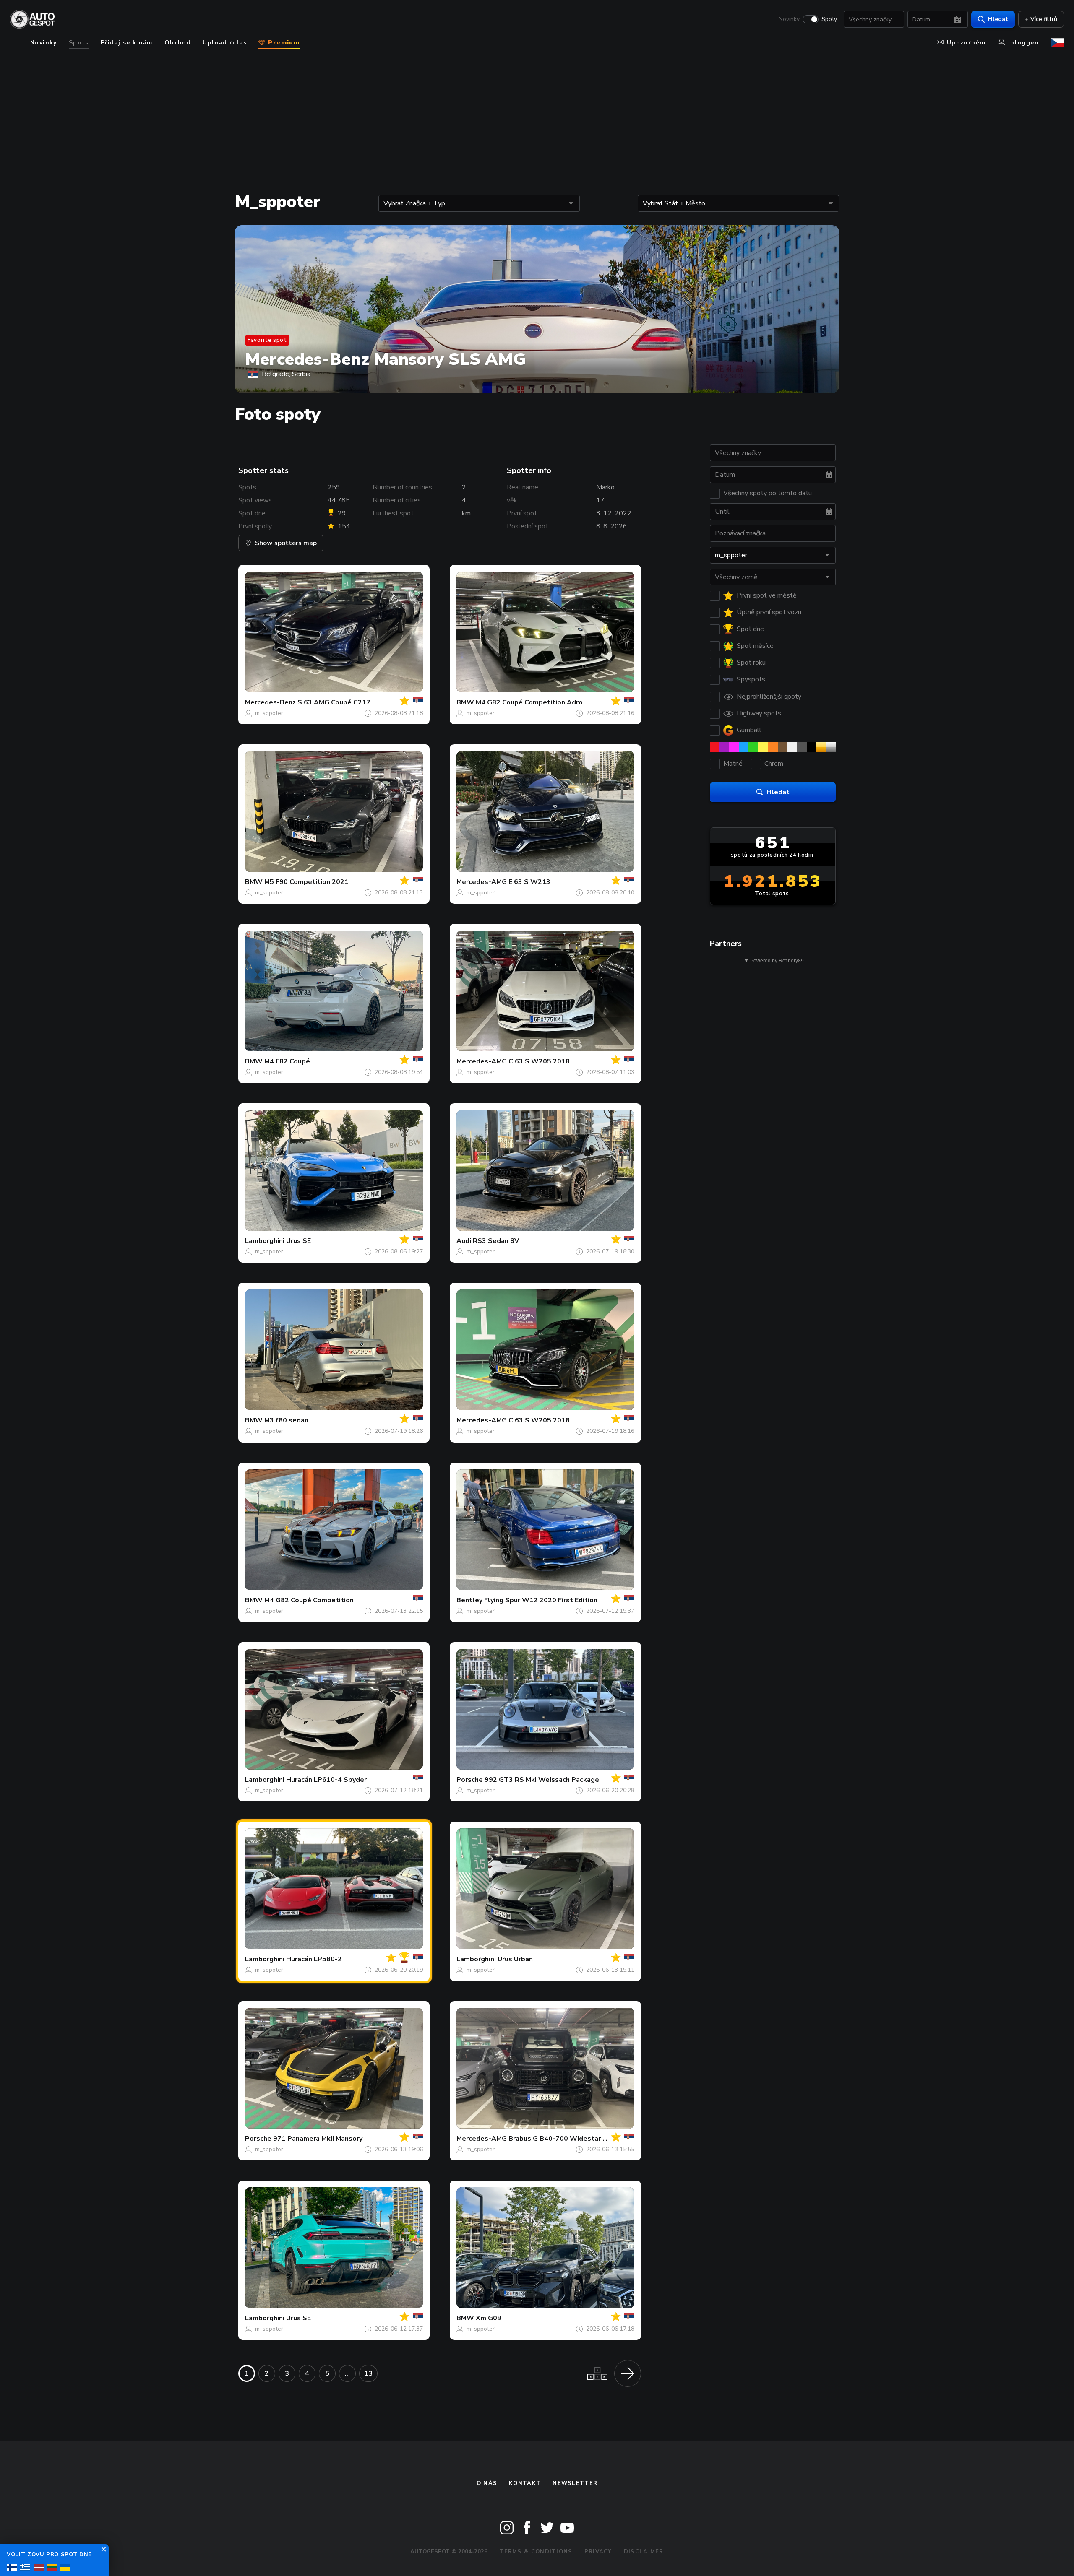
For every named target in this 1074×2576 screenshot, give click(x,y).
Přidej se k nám (127, 43)
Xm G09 (489, 2318)
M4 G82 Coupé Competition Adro (529, 702)
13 (368, 2373)
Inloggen (1023, 43)
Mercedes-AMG (482, 882)
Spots (79, 43)
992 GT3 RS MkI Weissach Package (542, 1780)
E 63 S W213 (529, 882)
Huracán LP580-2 (314, 1959)
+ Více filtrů (1041, 19)
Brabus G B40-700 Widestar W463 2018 (575, 2139)
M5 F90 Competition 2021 (306, 882)
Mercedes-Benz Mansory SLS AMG (385, 359)
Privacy (598, 2552)
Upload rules (225, 43)
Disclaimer (644, 2552)
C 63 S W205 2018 (539, 1061)
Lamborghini (265, 1241)
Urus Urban (515, 1959)
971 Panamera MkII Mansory (318, 2139)
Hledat (998, 19)
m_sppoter (269, 713)
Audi (464, 1241)
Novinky (789, 19)
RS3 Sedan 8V (496, 1241)
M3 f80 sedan (286, 1420)
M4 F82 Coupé (287, 1061)
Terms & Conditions (536, 2552)
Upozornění (967, 43)
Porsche (470, 1780)
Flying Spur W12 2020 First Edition (541, 1600)
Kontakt (525, 2483)
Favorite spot (267, 340)
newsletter (575, 2483)
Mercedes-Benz (270, 702)
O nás (487, 2483)
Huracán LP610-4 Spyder (326, 1780)
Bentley (469, 1600)
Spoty (829, 19)
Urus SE (298, 1241)
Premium (283, 43)
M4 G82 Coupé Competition (309, 1600)
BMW (465, 702)
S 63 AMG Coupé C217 (334, 702)
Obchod (178, 43)
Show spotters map (286, 543)
